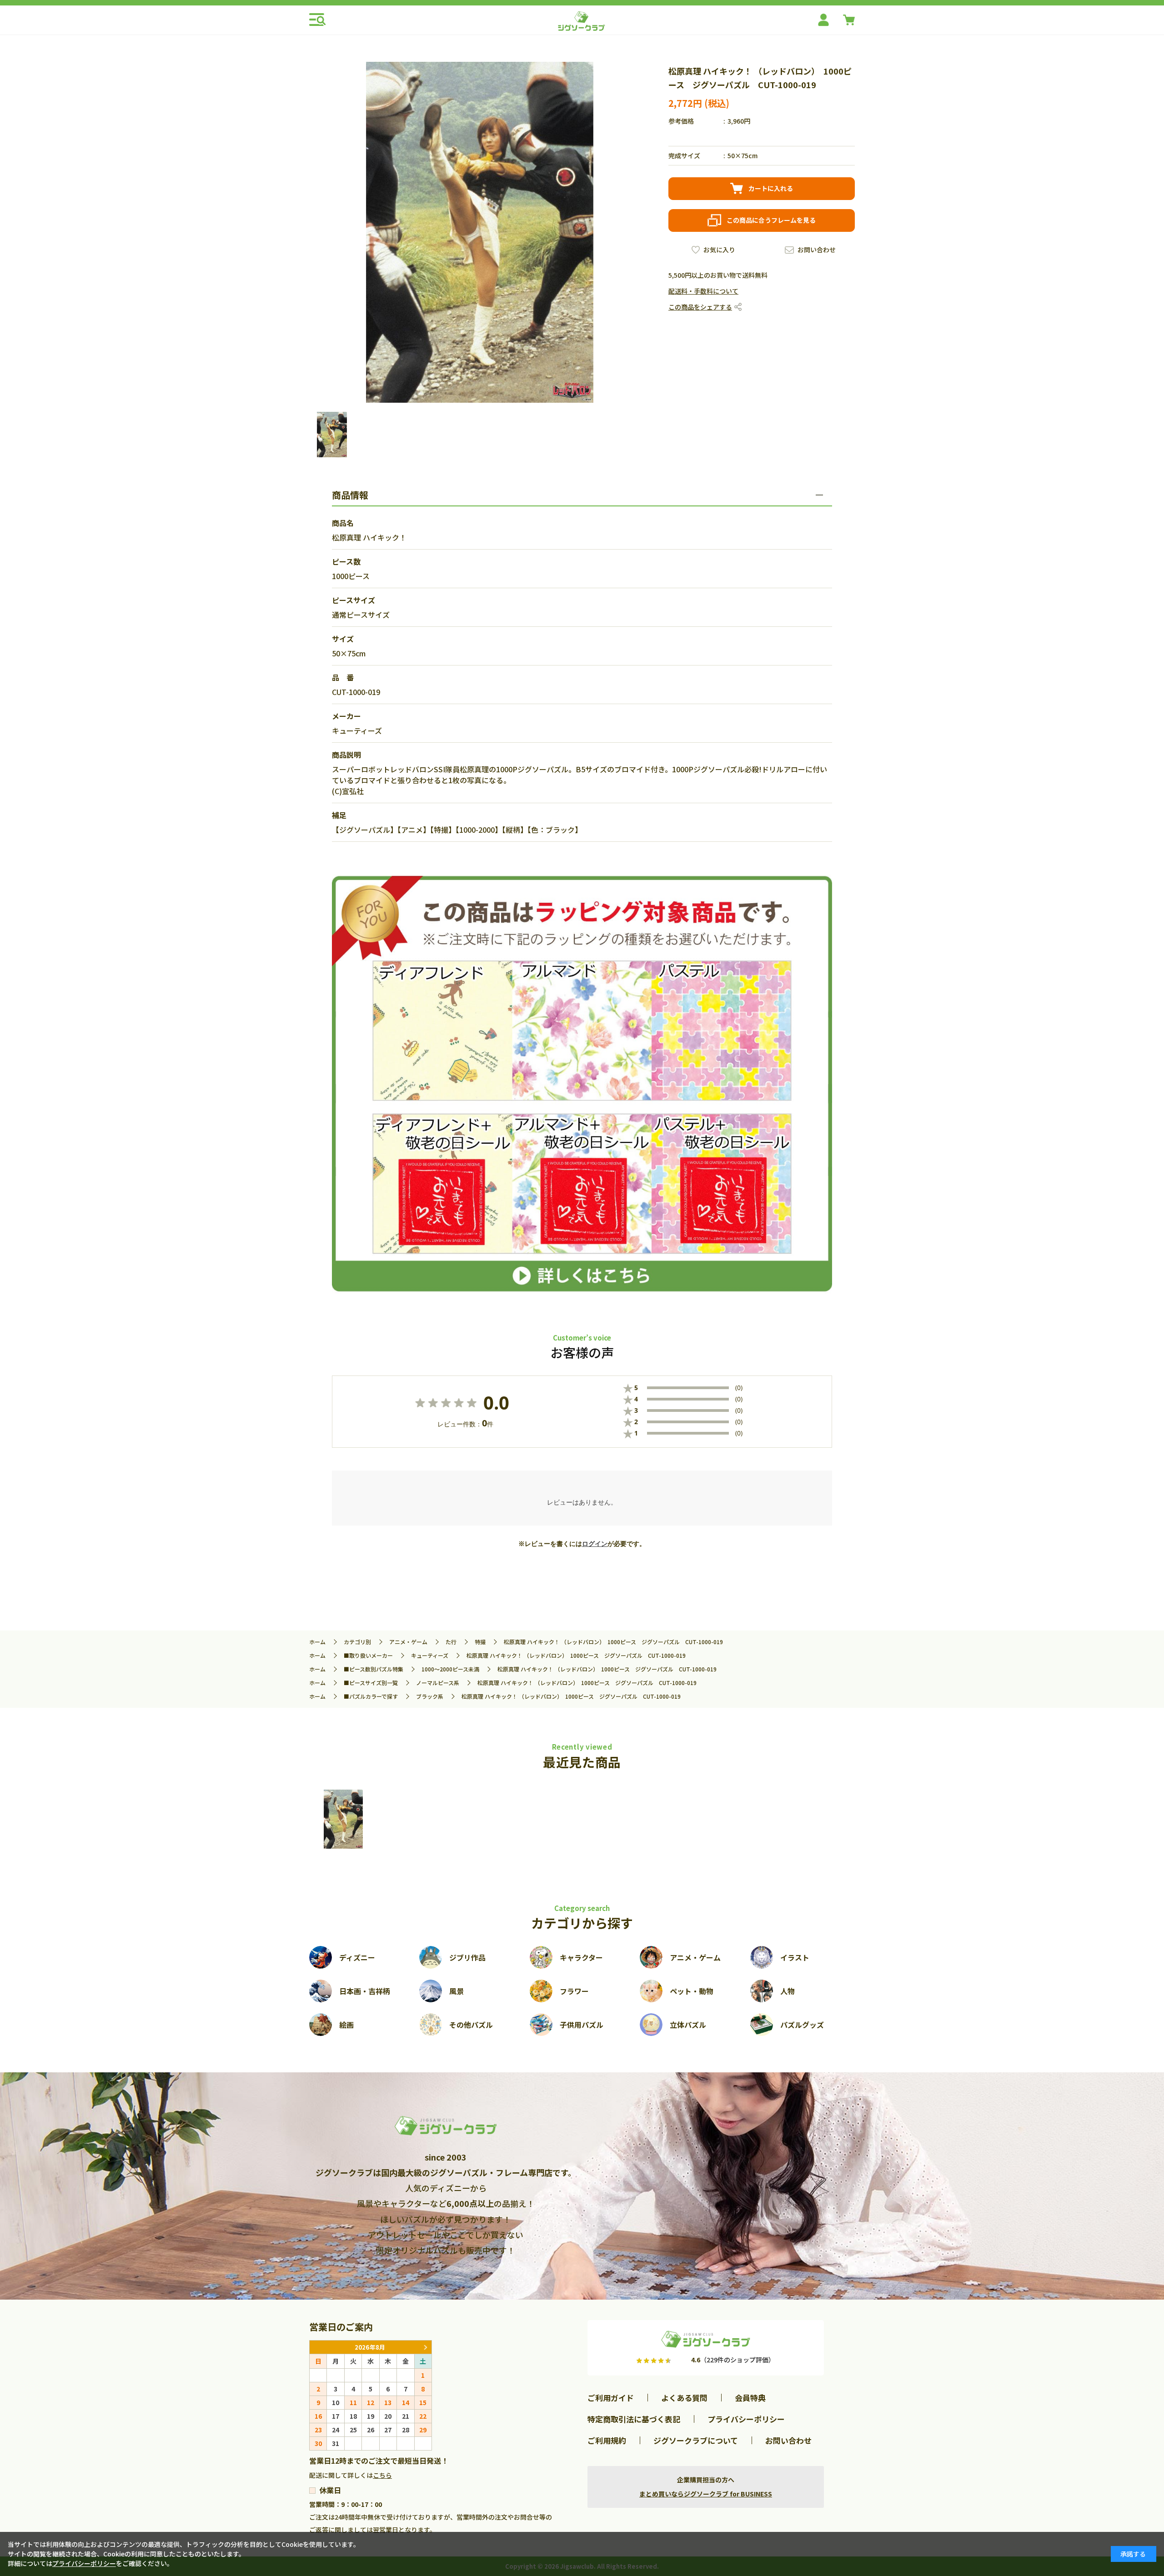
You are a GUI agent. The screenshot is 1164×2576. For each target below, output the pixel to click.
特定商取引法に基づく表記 (634, 2419)
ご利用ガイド (611, 2398)
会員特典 (750, 2398)
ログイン (595, 1544)
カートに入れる (771, 188)
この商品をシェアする (700, 307)
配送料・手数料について (703, 291)
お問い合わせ (817, 250)
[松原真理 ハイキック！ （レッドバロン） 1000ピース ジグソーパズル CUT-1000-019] (343, 1819)
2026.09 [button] (425, 2347)
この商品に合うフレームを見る (771, 220)
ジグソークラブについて (696, 2440)
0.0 (496, 1403)
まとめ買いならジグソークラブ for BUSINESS (706, 2494)
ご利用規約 (607, 2440)
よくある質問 (684, 2398)
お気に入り (719, 250)
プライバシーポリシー (746, 2419)
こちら (382, 2475)
